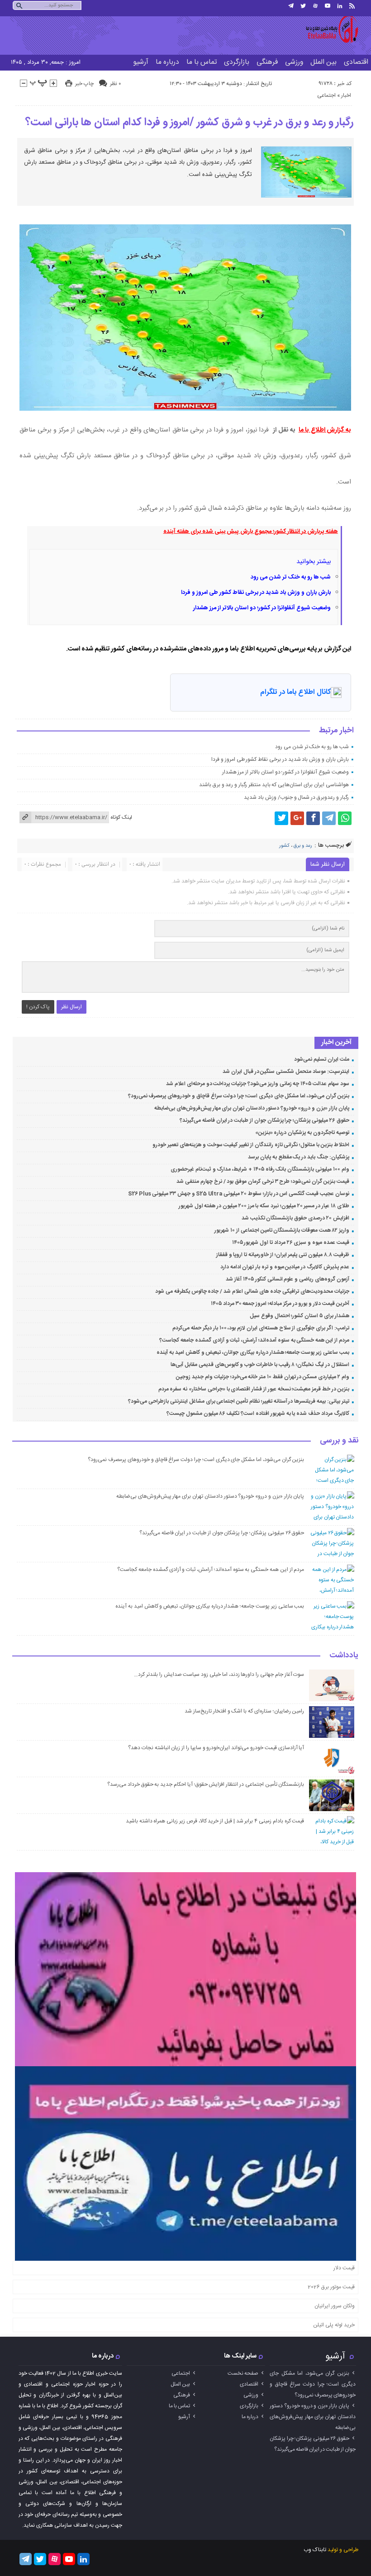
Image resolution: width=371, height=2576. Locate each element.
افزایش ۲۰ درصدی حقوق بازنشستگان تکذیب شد (295, 1218)
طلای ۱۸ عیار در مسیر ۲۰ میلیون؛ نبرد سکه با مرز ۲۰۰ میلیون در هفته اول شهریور (264, 1206)
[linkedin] (340, 6)
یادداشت (344, 1656)
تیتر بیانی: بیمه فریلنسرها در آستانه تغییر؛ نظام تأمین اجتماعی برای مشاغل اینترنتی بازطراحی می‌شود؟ (238, 1401)
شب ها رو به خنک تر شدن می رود (291, 577)
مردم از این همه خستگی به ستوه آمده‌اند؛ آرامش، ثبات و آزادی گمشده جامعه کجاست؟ (254, 1340)
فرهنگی (267, 62)
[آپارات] (315, 6)
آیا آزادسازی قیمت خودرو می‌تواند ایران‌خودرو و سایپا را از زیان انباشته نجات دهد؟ (216, 1748)
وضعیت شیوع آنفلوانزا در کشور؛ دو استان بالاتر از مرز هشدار (262, 608)
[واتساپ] (345, 818)
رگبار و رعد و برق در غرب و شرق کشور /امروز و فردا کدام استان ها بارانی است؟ (190, 123)
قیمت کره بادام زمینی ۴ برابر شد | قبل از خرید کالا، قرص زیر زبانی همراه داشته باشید (215, 1821)
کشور (284, 846)
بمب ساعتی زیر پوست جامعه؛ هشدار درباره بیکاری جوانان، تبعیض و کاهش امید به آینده (253, 1352)
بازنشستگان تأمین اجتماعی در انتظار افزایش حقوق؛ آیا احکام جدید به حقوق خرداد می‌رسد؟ (206, 1784)
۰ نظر (115, 84)
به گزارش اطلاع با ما (325, 430)
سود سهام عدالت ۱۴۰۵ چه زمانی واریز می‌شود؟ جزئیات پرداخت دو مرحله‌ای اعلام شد (257, 1084)
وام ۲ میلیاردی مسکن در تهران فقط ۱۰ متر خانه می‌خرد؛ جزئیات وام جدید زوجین (262, 1377)
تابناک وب (315, 2550)
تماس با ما (202, 62)
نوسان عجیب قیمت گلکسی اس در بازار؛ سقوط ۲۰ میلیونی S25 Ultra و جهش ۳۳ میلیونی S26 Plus (239, 1194)
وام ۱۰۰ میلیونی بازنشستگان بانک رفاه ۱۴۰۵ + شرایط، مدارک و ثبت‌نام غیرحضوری (260, 1169)
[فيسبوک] (313, 818)
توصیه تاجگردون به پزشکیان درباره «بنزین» (302, 1133)
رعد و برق (303, 846)
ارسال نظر (71, 1007)
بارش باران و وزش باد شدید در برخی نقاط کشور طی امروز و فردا (256, 593)
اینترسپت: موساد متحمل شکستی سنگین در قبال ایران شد (286, 1072)
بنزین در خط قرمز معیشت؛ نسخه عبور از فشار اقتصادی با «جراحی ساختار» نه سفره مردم (254, 1389)
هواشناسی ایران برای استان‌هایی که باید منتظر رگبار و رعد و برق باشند (274, 785)
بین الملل (323, 62)
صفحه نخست (243, 2373)
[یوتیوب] (328, 6)
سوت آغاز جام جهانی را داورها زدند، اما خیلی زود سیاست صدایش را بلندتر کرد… (219, 1675)
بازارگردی (237, 62)
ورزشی (294, 62)
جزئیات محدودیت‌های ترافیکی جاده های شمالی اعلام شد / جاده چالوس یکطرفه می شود (252, 1291)
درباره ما (167, 62)
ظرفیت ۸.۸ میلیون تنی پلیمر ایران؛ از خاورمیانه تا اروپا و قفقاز (283, 1255)
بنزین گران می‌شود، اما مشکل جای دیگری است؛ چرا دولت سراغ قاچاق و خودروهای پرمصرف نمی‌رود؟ (239, 1096)
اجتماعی (326, 95)
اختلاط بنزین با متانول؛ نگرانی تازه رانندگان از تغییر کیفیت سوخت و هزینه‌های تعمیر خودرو (251, 1145)
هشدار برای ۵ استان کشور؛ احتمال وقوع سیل (300, 1316)
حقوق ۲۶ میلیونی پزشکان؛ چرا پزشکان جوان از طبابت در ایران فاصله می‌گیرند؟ (264, 1120)
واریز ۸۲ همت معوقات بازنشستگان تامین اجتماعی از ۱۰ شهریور (282, 1230)
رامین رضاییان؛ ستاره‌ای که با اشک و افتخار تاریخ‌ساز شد (244, 1711)
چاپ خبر (84, 84)
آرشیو (141, 62)
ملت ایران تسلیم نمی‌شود (321, 1059)
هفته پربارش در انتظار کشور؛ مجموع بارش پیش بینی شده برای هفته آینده (251, 531)
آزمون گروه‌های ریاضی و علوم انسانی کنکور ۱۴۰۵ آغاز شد (287, 1279)
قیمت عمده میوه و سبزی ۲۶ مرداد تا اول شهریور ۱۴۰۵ (291, 1243)
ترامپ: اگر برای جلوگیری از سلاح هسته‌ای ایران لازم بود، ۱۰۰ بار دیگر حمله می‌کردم (261, 1328)
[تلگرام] (291, 6)
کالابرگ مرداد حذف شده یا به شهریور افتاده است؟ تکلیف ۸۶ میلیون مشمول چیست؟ (258, 1414)
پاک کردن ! (38, 1007)
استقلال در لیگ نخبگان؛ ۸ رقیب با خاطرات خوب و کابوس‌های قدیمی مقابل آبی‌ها (260, 1365)
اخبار (346, 95)
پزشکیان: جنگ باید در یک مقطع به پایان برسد (298, 1157)
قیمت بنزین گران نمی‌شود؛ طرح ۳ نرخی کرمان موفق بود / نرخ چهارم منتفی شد (263, 1181)
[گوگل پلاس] (297, 818)
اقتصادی (249, 2384)
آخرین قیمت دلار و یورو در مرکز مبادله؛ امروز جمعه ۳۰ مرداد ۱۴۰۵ (280, 1304)
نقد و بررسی (339, 1441)
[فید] (352, 6)
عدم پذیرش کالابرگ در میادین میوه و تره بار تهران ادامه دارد (285, 1267)
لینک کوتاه (121, 817)
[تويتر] (303, 6)
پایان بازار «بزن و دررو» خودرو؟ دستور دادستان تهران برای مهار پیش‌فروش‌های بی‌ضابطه (252, 1108)
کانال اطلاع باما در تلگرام (295, 692)
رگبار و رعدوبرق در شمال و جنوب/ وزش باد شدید (296, 797)
